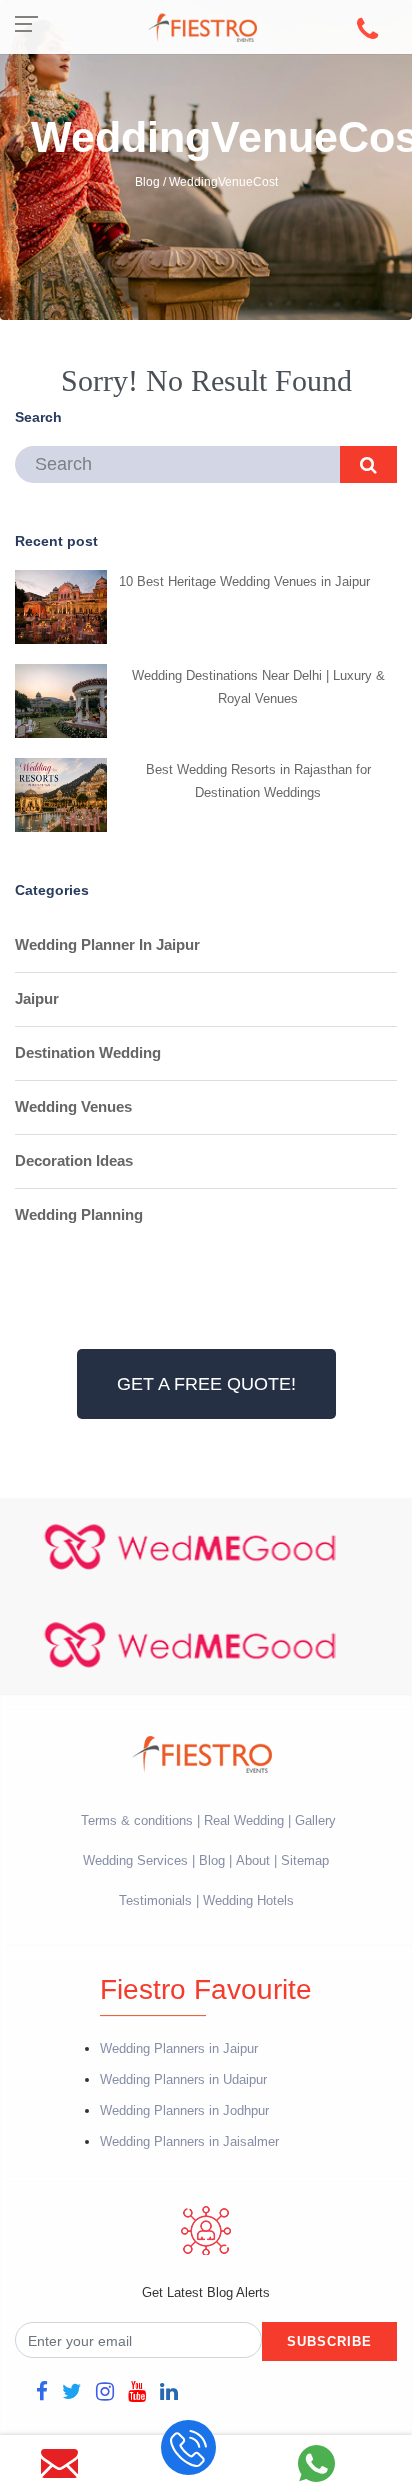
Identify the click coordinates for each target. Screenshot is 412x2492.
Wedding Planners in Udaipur (183, 2079)
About (253, 1860)
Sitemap (305, 1860)
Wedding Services (135, 1860)
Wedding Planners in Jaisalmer (189, 2141)
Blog (212, 1860)
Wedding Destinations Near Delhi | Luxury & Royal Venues (258, 687)
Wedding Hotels (248, 1900)
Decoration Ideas (74, 1160)
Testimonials (155, 1900)
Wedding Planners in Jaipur (179, 2048)
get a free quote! (206, 1384)
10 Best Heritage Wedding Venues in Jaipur (244, 581)
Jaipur (37, 998)
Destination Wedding (88, 1052)
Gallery (315, 1820)
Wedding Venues (73, 1106)
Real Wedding (244, 1820)
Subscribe (329, 2341)
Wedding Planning (79, 1214)
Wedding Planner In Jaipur (107, 944)
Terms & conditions (139, 1820)
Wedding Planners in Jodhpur (184, 2110)
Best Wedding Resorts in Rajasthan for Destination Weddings (258, 781)
